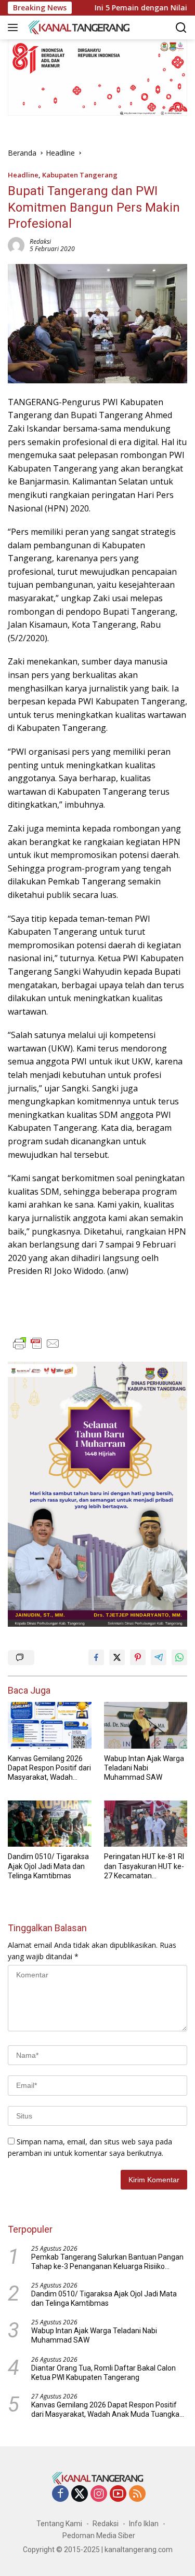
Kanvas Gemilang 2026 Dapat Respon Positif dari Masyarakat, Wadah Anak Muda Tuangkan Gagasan (49, 1768)
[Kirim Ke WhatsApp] (179, 1657)
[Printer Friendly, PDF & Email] (36, 1344)
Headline (23, 175)
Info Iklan (144, 2524)
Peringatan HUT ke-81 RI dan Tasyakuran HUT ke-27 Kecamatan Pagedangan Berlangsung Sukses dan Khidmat (145, 1866)
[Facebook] (60, 2494)
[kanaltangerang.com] (78, 27)
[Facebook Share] (96, 1657)
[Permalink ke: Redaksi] (16, 245)
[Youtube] (118, 2494)
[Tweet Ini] (117, 1657)
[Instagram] (99, 2494)
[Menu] (15, 27)
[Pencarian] (181, 28)
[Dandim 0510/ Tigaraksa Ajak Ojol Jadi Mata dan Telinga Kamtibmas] (50, 1824)
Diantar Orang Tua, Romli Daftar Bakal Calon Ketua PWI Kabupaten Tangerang (103, 2373)
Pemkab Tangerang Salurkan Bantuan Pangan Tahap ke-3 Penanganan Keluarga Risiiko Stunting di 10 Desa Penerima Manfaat (107, 2262)
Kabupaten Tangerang (80, 175)
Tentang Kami (59, 2524)
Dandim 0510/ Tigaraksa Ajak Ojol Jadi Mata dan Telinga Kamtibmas (48, 1866)
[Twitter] (80, 2494)
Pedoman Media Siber (99, 2536)
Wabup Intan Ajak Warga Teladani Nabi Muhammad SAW (144, 1768)
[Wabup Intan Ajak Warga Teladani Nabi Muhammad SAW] (146, 1725)
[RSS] (137, 2494)
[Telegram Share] (159, 1657)
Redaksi (40, 241)
